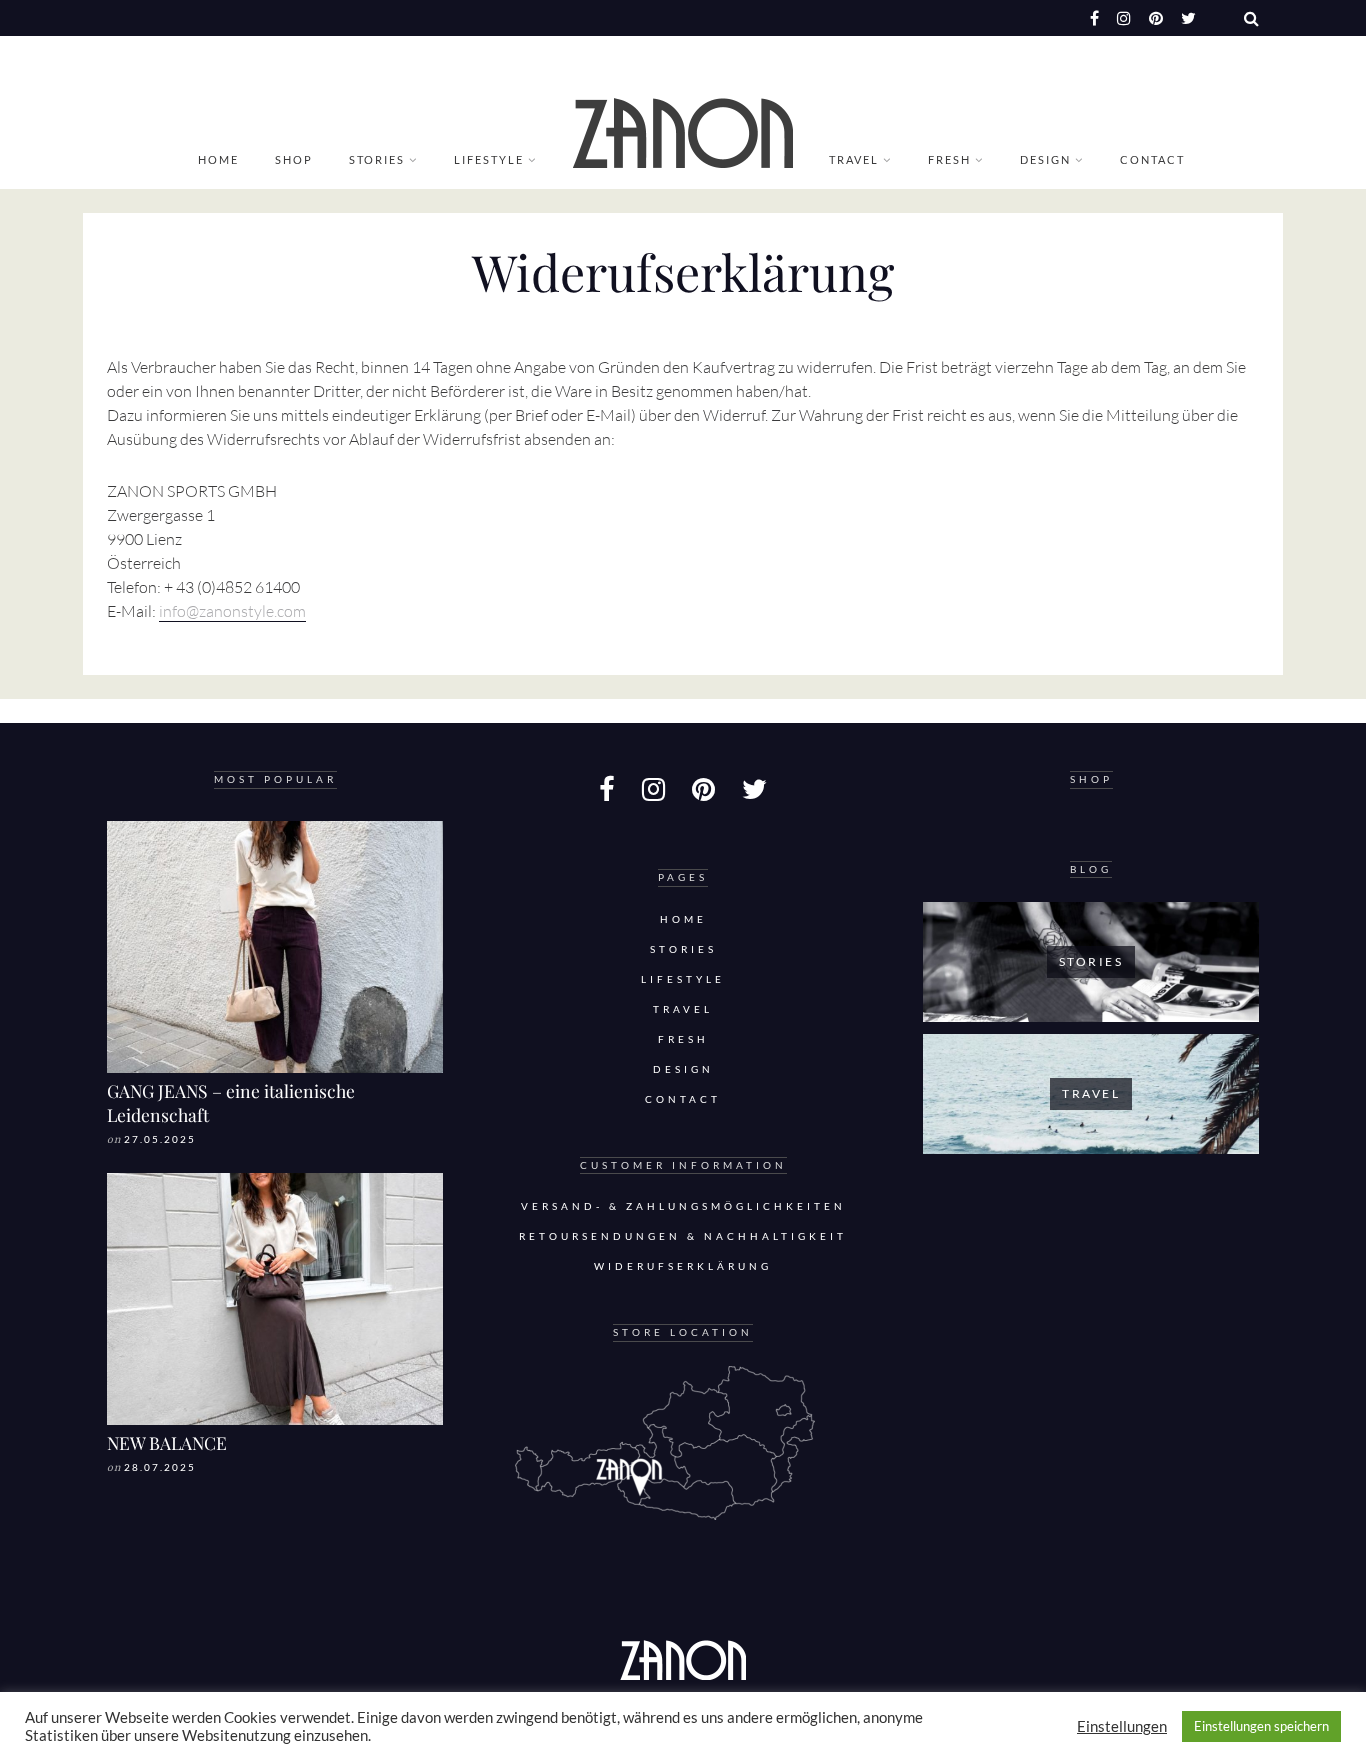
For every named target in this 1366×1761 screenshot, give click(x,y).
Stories (377, 159)
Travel (854, 159)
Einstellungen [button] (1122, 1726)
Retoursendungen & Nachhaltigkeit (683, 1236)
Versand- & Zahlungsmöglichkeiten (683, 1206)
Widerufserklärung (683, 1266)
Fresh (949, 159)
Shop (294, 159)
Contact (1152, 159)
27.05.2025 (160, 1139)
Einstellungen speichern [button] (1261, 1726)
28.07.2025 (160, 1467)
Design (1045, 159)
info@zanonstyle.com (232, 611)
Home (218, 159)
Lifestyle (489, 159)
